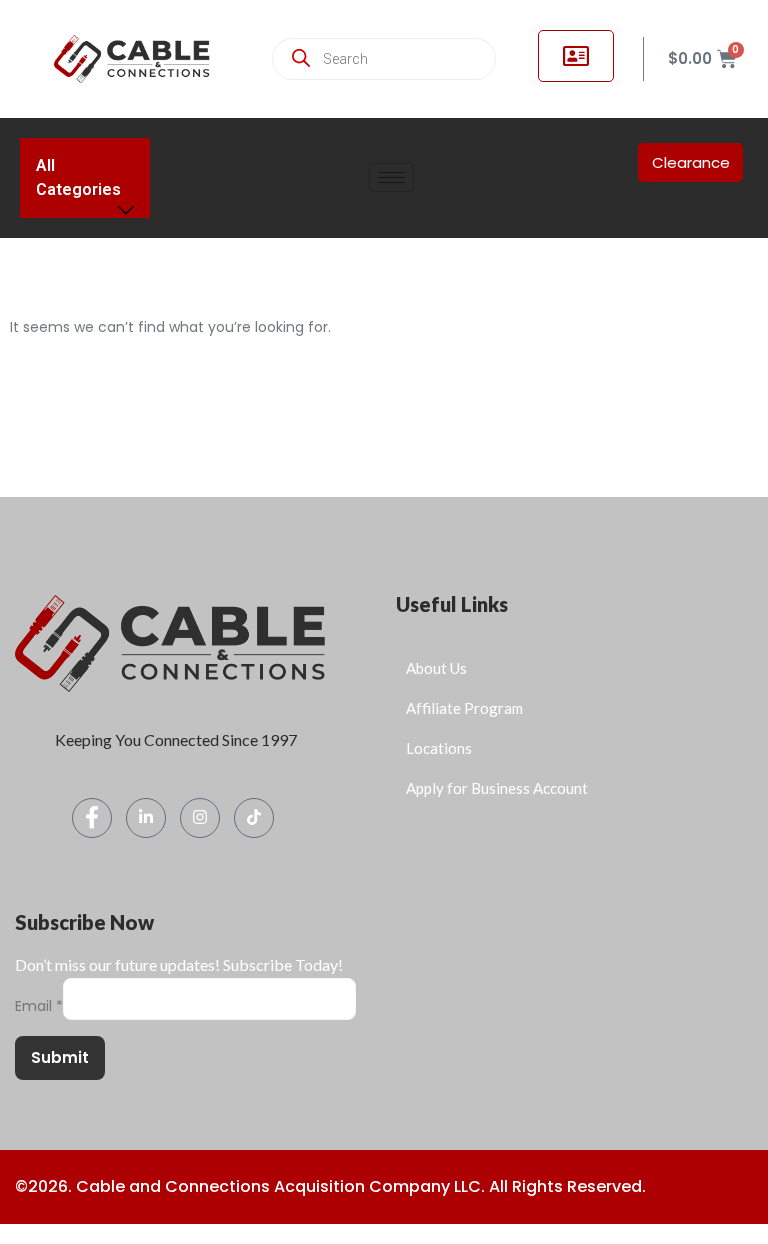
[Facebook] (92, 818)
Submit (60, 1057)
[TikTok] (254, 818)
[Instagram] (200, 818)
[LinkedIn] (146, 818)
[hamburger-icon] (391, 177)
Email (39, 1006)
